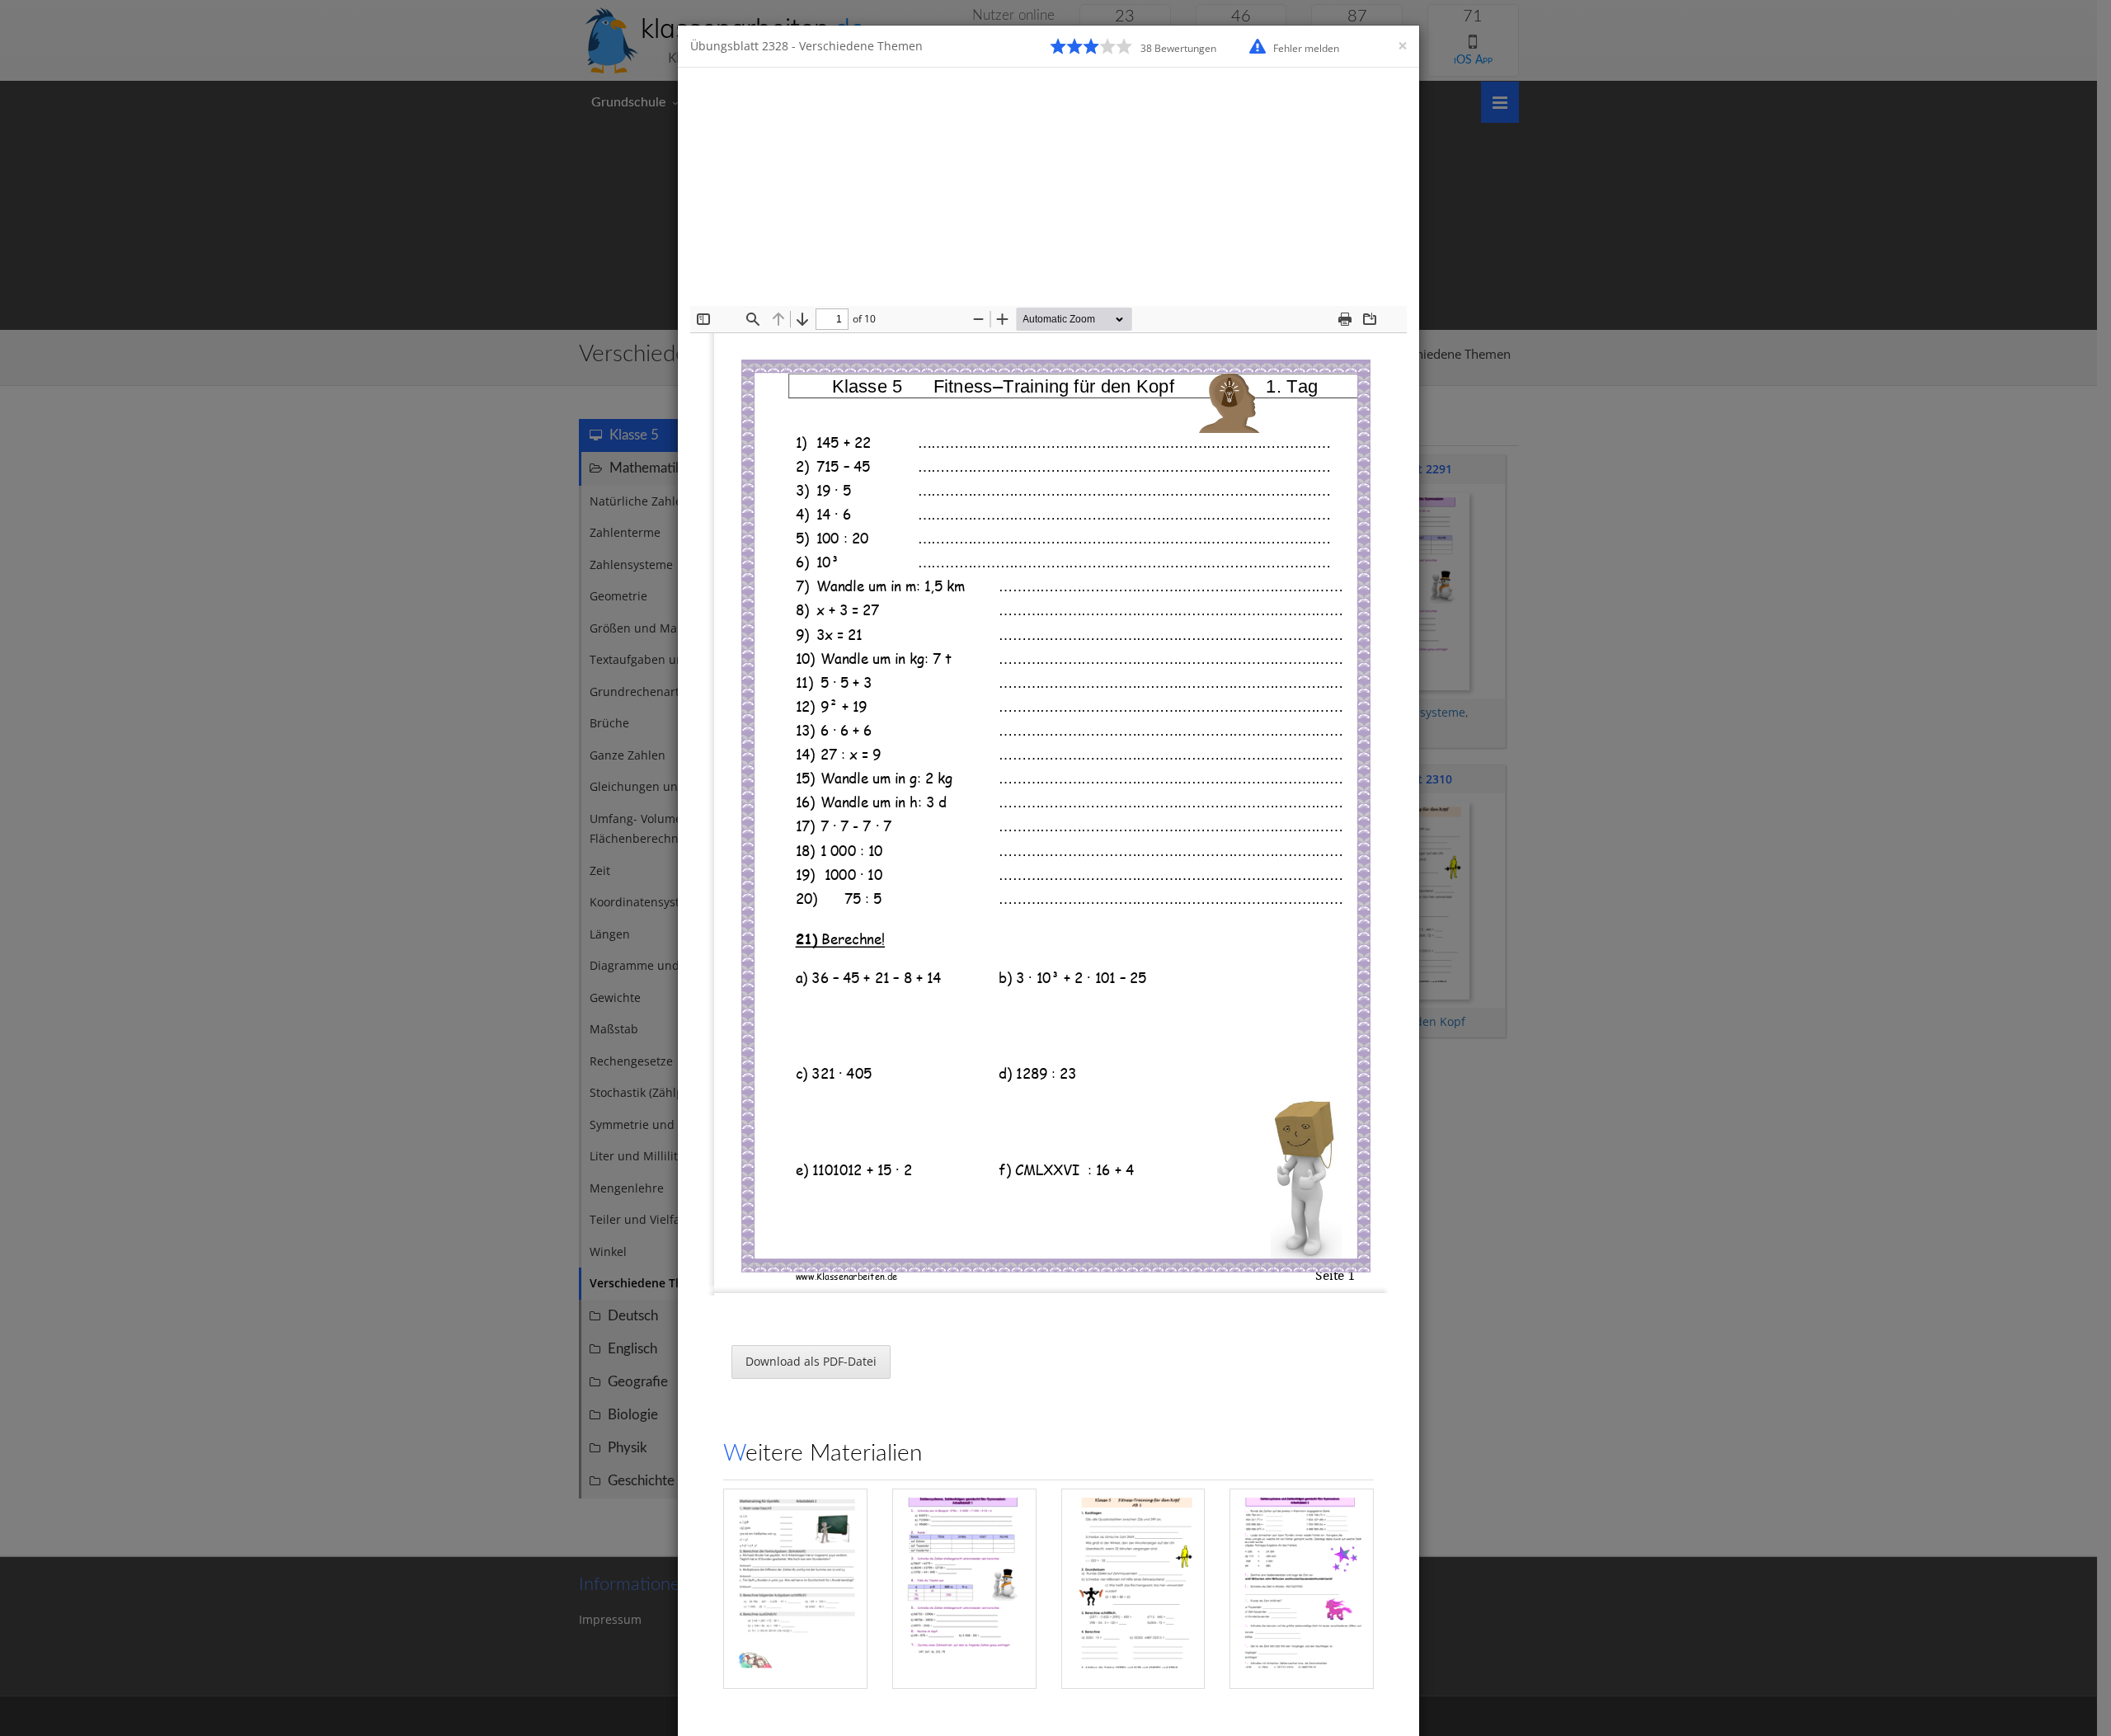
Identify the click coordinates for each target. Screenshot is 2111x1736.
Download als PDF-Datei (811, 1361)
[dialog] (1055, 868)
